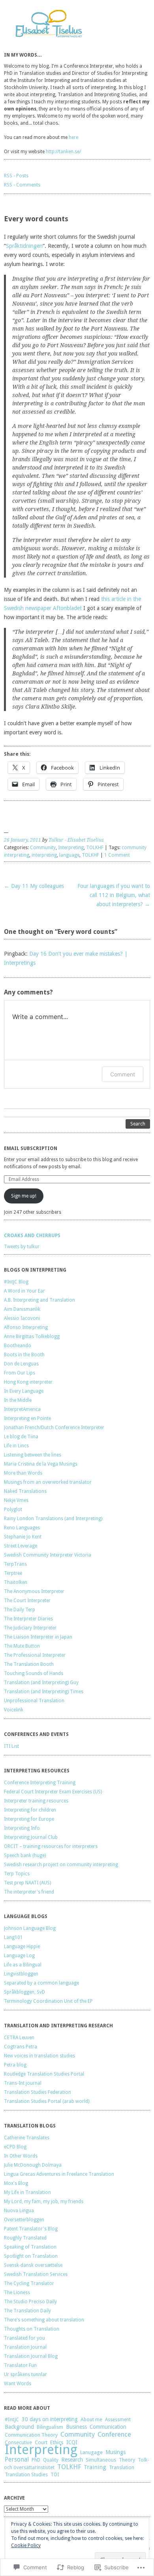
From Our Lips (20, 1373)
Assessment (118, 2420)
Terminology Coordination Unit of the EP (48, 2001)
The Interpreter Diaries (28, 1619)
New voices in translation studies (39, 2056)
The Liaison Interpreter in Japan (38, 1637)
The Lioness (17, 2293)
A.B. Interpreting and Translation (39, 1300)
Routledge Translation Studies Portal (44, 2074)
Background (19, 2427)
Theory (127, 2460)
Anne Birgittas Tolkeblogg (32, 1336)
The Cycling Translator (29, 2283)
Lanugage (91, 2452)
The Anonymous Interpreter (34, 1591)
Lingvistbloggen (21, 1974)
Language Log (19, 1956)
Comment (123, 1074)
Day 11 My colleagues (34, 886)
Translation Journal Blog (31, 2356)
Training (95, 2467)
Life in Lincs (16, 1446)
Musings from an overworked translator (48, 1482)
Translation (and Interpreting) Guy (41, 1682)
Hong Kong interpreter (28, 1382)
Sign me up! (24, 1196)
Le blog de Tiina (21, 1437)
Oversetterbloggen (24, 2220)
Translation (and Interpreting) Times (44, 1692)
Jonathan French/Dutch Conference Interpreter (54, 1428)
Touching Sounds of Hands (34, 1673)
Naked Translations (25, 1491)
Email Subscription (31, 1148)
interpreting (44, 855)
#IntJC (12, 2419)
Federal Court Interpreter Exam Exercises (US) (53, 1792)
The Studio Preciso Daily (30, 2302)
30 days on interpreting (50, 2419)
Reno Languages (22, 1528)
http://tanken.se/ (63, 152)
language (69, 855)
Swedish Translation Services (36, 2274)
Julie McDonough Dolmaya (33, 2165)
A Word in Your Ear (24, 1291)
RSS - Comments (22, 185)
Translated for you (24, 2338)
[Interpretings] (77, 25)
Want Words (18, 2384)
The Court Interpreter (27, 1601)
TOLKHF (95, 848)
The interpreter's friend (29, 1892)
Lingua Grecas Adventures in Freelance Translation (59, 2174)
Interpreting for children (30, 1810)
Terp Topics (17, 1874)
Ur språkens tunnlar (25, 2374)
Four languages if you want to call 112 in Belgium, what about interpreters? (114, 895)
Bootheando (18, 1346)
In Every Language (24, 1391)
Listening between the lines (33, 1455)
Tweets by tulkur (22, 1247)
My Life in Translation (27, 2192)
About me (91, 2419)
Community (43, 848)
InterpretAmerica (22, 1409)
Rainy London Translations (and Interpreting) (53, 1519)
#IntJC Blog (16, 1282)
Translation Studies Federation (38, 2092)
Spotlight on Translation (31, 2256)
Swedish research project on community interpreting (61, 1865)
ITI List (11, 1746)
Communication (108, 2427)
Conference (114, 2434)
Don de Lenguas (21, 1364)
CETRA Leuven (19, 2038)
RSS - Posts (16, 176)
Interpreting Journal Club (31, 1837)
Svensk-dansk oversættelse (33, 2265)
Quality (51, 2460)
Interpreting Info (22, 1828)
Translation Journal (25, 2347)
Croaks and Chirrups (32, 1236)
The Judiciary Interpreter (30, 1628)
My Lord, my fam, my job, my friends (44, 2201)
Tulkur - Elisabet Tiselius (76, 840)
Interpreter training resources (36, 1801)
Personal (17, 2459)
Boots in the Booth (24, 1355)
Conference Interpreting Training (40, 1783)
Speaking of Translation (30, 2247)
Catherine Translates (27, 2138)
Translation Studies (26, 2474)
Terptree (13, 1573)
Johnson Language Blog (30, 1928)
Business (76, 2427)
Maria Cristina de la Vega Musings (41, 1464)
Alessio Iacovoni (22, 1318)
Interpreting (71, 848)
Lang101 (13, 1937)
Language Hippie (22, 1947)
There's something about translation (44, 2320)
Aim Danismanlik (22, 1309)
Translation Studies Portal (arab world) (47, 2101)
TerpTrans (15, 1564)
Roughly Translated (25, 2238)
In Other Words (21, 2156)
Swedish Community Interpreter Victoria (48, 1555)
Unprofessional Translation (34, 1701)
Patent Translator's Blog (31, 2229)
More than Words (23, 1473)
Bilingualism (50, 2427)
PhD (36, 2460)
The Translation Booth (29, 1664)
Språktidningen (24, 246)
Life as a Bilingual (23, 1965)
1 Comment (117, 855)
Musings (115, 2452)
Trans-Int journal (23, 2083)
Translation (122, 2467)
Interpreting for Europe (29, 1819)
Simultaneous (101, 2460)
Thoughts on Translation (32, 2329)
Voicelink (14, 1710)
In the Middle (18, 1400)
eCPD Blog (15, 2147)
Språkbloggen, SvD (24, 1992)
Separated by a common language (41, 1983)
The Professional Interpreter (35, 1655)
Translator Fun (20, 2365)
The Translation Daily (27, 2311)
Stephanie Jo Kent (23, 1537)
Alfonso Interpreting (26, 1327)
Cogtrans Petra (21, 2047)
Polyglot (13, 1509)
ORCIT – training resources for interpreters (51, 1846)
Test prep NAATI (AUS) (27, 1883)
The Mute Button (22, 1646)
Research (72, 2460)
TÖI (55, 2475)
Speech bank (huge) (25, 1855)
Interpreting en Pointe (27, 1418)
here (73, 137)
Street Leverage (21, 1546)
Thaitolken (16, 1582)
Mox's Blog (16, 2183)
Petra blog (15, 2065)
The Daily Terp (20, 1610)
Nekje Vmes (16, 1500)
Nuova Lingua (19, 2211)
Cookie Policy (26, 2546)
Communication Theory (31, 2435)
